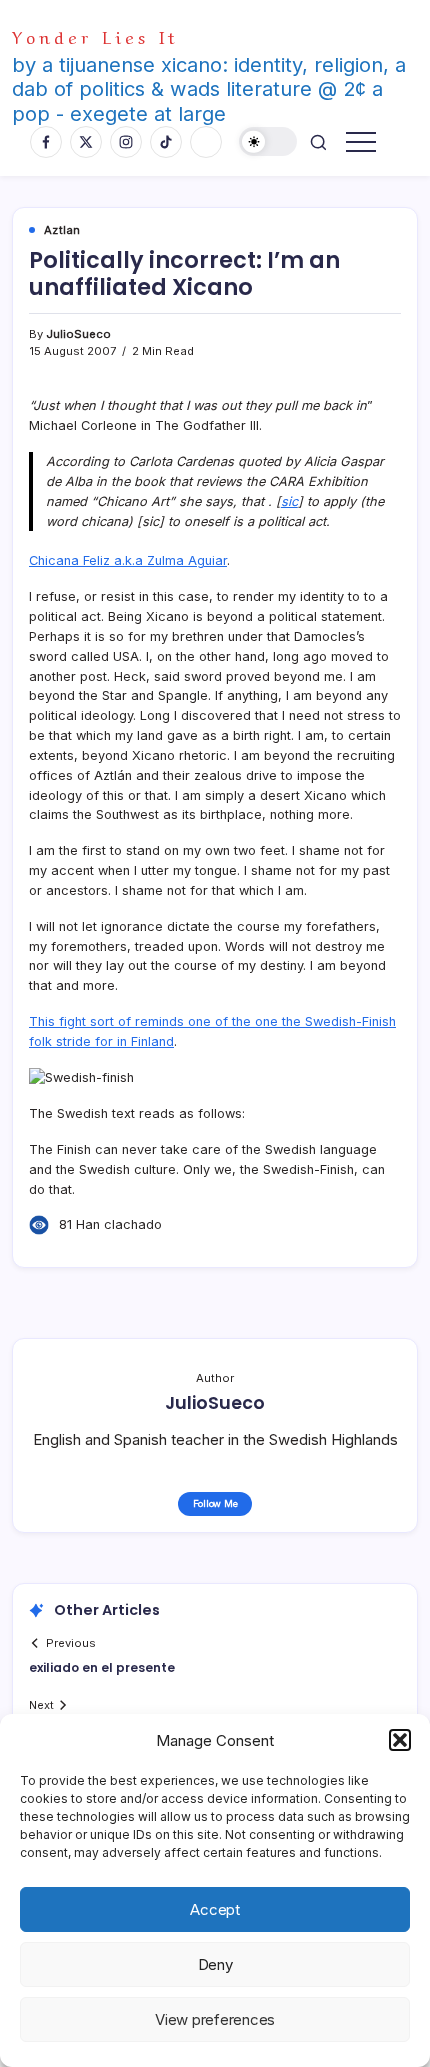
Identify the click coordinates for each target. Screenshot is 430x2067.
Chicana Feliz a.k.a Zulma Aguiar (128, 560)
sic (289, 501)
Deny (215, 1964)
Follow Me (215, 1503)
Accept (215, 1909)
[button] (400, 1740)
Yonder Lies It (95, 35)
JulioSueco (78, 334)
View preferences (215, 2019)
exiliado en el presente (102, 1667)
